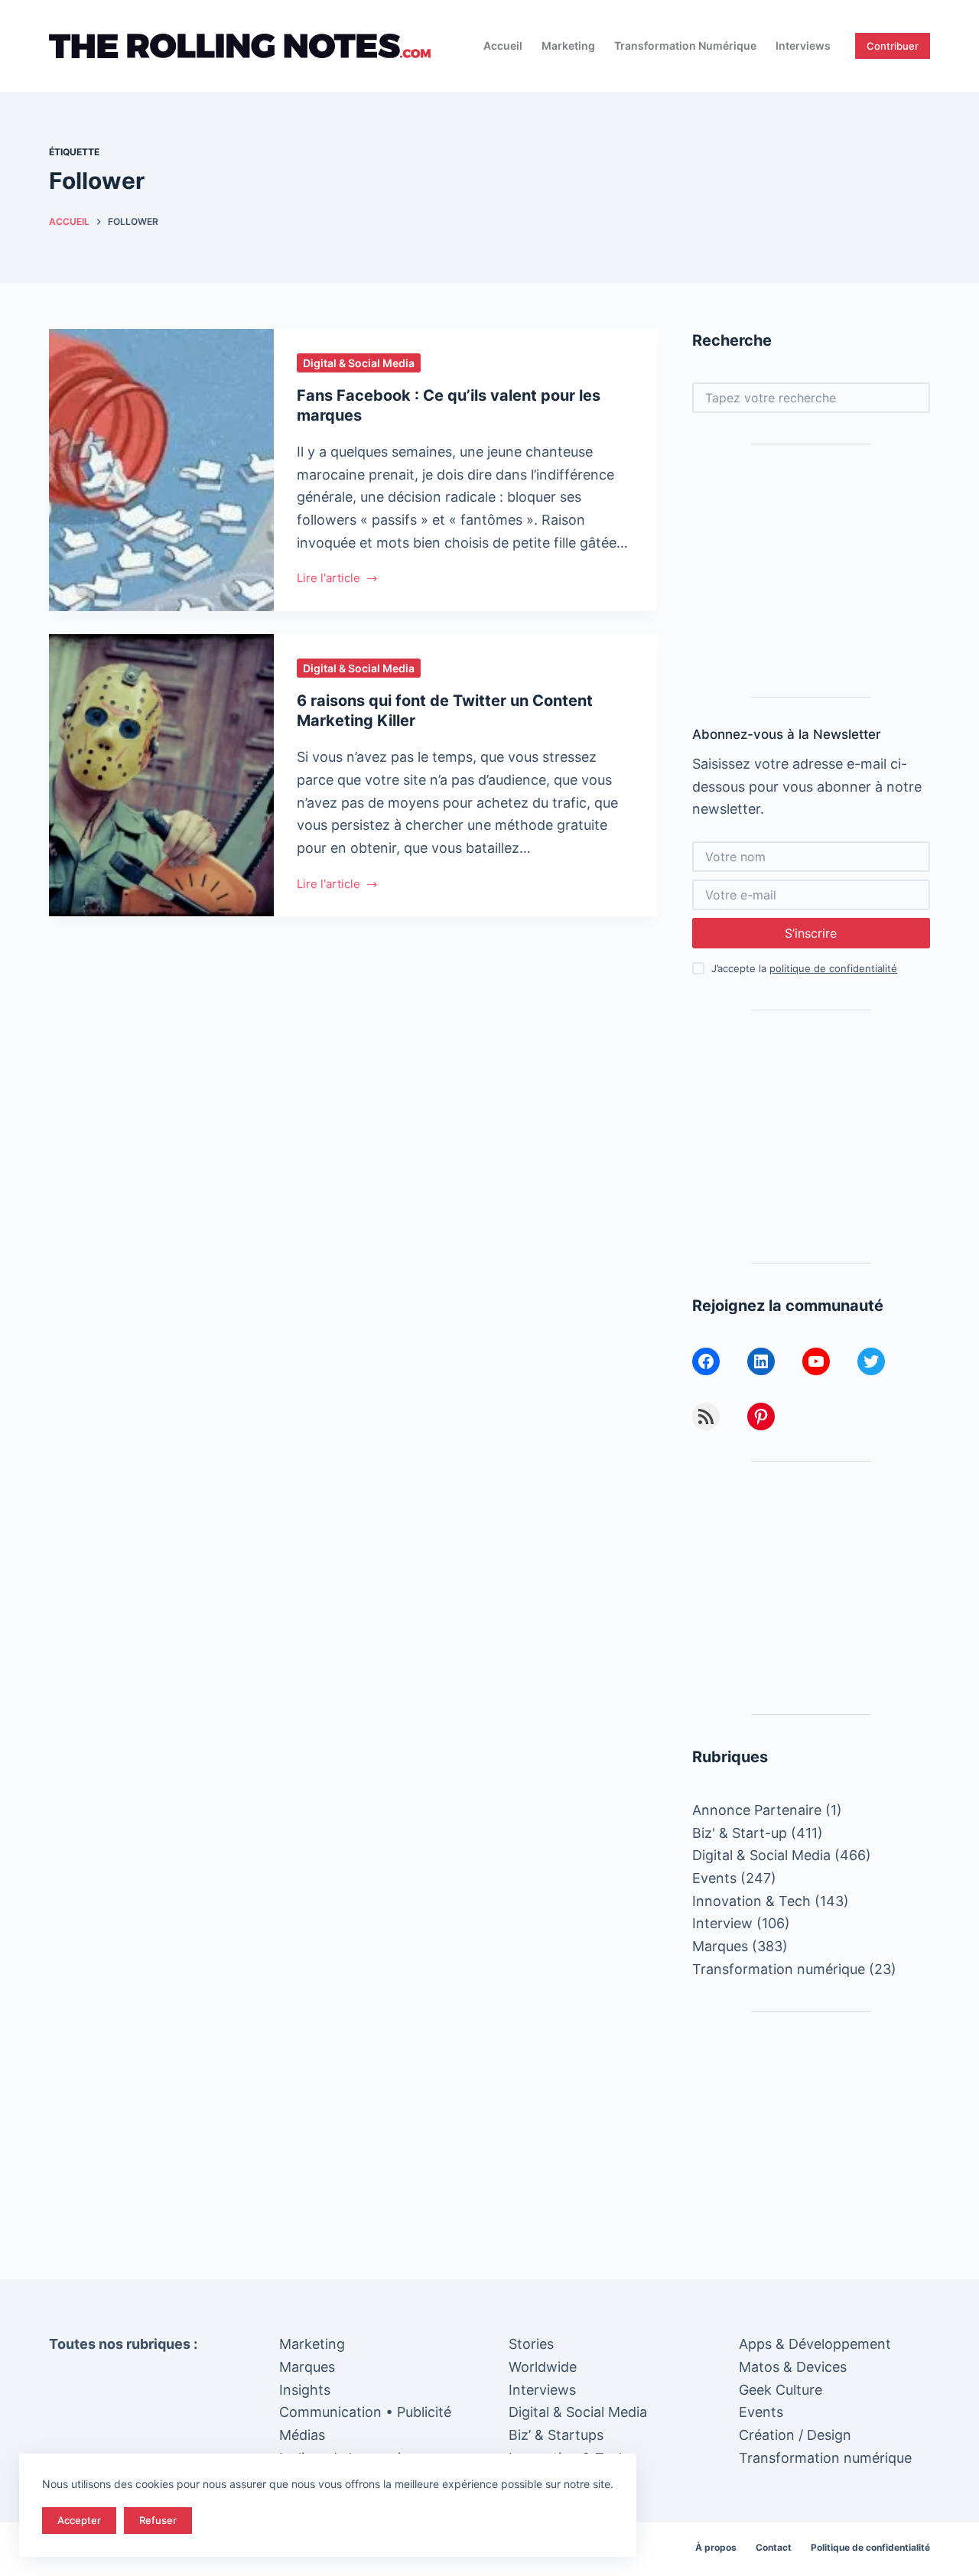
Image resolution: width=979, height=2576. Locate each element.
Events (714, 1878)
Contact (774, 2547)
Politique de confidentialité (870, 2547)
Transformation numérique (685, 46)
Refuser (158, 2520)
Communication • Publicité (365, 2412)
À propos (716, 2547)
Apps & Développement (815, 2344)
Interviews (803, 46)
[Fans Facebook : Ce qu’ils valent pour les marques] (161, 470)
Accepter (79, 2520)
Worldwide (543, 2367)
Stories (531, 2344)
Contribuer (893, 46)
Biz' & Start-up (740, 1833)
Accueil (503, 46)
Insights (305, 2390)
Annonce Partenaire (757, 1810)
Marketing (568, 46)
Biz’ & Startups (556, 2435)
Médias (302, 2435)
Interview (722, 1923)
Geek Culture (781, 2390)
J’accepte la (804, 968)
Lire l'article (329, 579)
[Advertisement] (811, 571)
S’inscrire (811, 933)
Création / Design (795, 2435)
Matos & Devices (793, 2367)
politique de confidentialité (833, 968)
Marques (720, 1946)
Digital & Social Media (359, 363)
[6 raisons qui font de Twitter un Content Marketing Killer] (161, 775)
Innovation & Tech (751, 1901)
